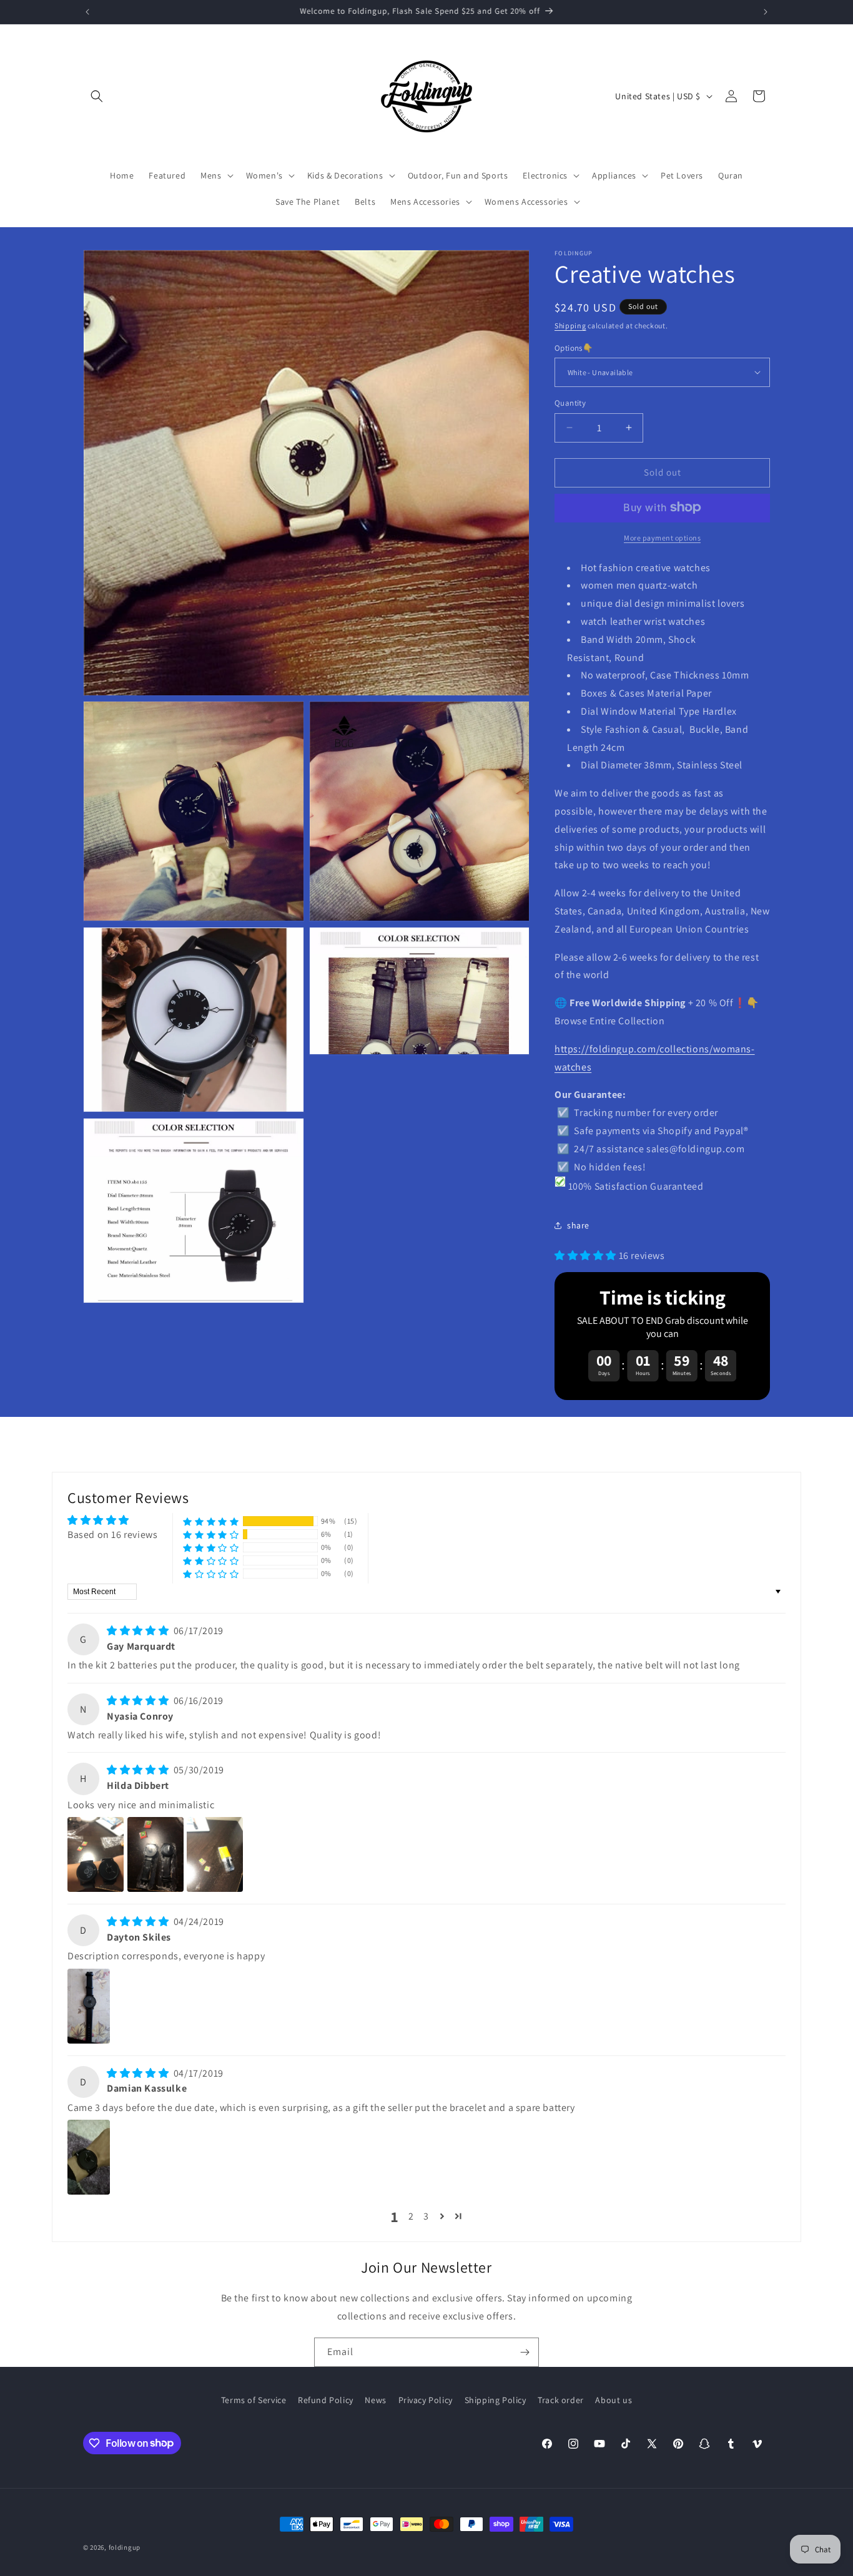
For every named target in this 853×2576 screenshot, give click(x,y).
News (375, 2400)
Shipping (570, 326)
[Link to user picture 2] (155, 1854)
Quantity (570, 403)
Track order (561, 2400)
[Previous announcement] (87, 12)
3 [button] (426, 2216)
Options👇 (574, 347)
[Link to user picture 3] (215, 1854)
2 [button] (411, 2216)
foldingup (125, 2547)
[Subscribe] (525, 2352)
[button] (97, 96)
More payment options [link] (662, 537)
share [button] (578, 1225)
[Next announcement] (766, 12)
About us (614, 2400)
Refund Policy (326, 2400)
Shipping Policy (496, 2400)
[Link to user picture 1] (96, 1854)
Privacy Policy (426, 2400)
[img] (139, 1631)
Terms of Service (254, 2400)
